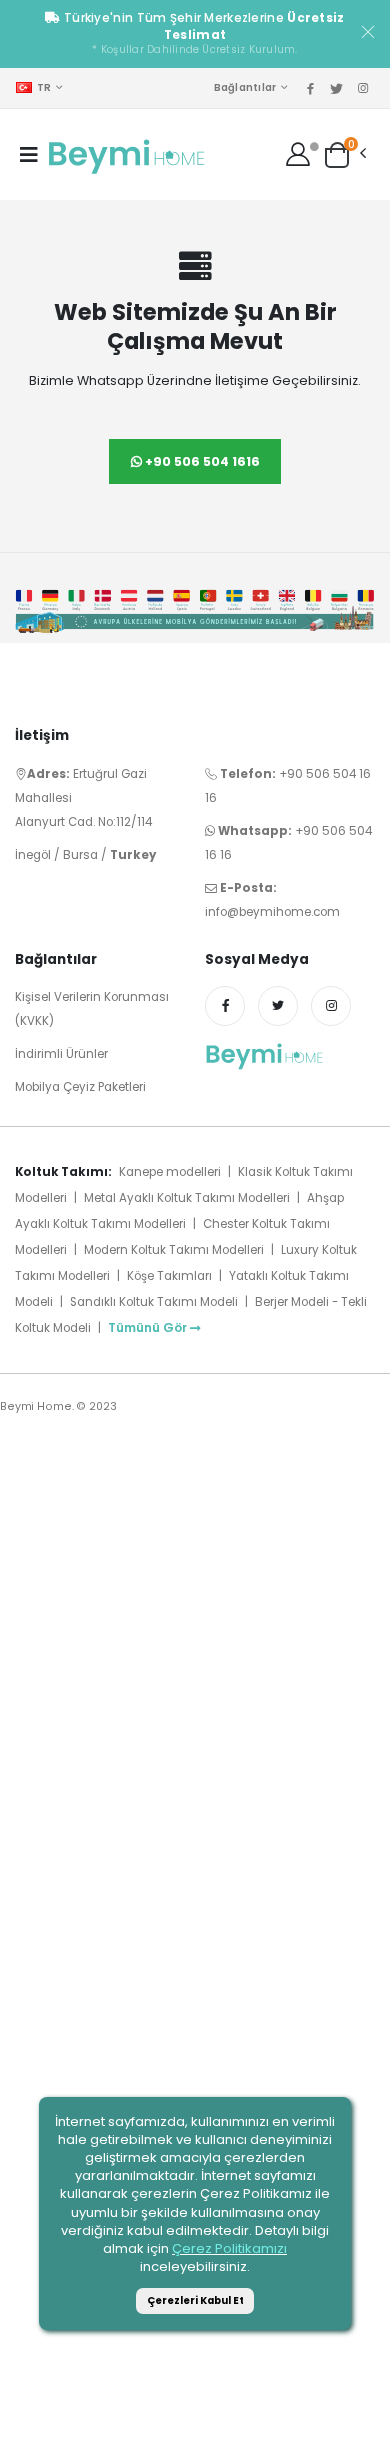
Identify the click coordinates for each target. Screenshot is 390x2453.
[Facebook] (225, 1006)
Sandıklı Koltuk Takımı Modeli (154, 1302)
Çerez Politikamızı (229, 2248)
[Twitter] (278, 1006)
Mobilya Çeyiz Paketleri (80, 1087)
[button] (337, 153)
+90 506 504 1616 (201, 461)
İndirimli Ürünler (61, 1054)
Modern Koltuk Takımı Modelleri (174, 1250)
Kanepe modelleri (170, 1172)
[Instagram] (331, 1006)
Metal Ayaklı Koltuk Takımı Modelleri (187, 1198)
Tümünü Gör (147, 1327)
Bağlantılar (245, 87)
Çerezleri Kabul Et (195, 2300)
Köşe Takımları (171, 1276)
